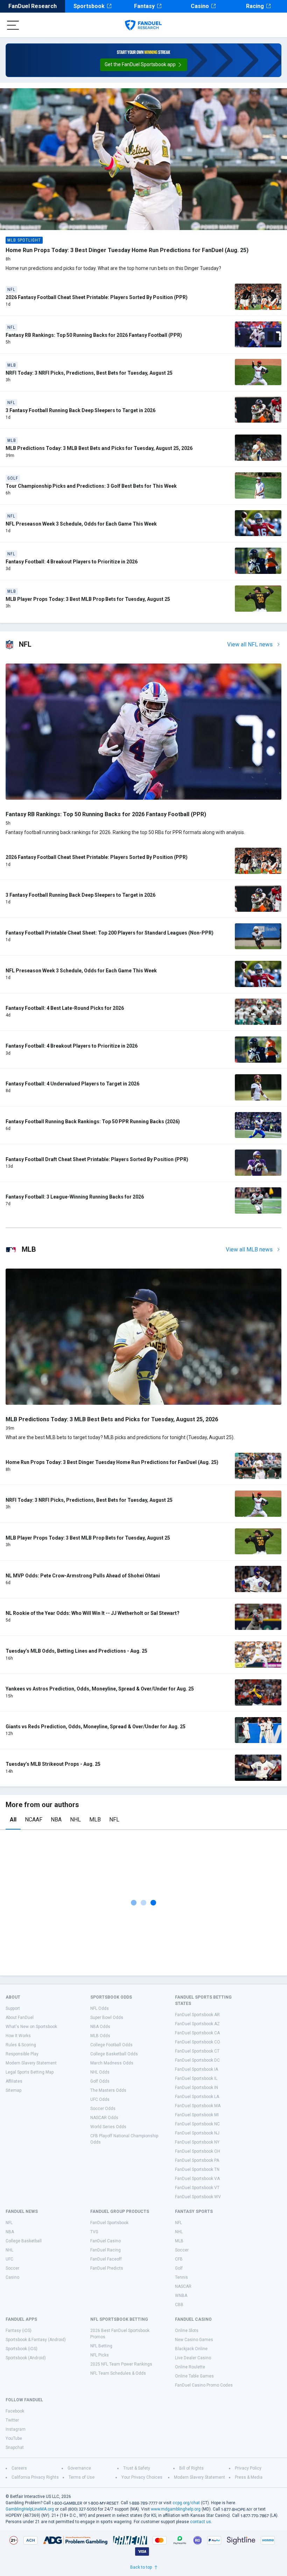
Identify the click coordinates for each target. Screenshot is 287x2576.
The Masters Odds (108, 2090)
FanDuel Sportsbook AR (197, 2015)
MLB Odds (100, 2036)
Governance (79, 2468)
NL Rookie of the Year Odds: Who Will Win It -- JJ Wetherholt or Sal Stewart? (93, 1613)
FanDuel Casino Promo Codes (204, 2385)
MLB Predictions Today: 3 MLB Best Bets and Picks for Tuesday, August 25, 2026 (99, 448)
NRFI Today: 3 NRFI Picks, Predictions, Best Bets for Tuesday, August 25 (89, 373)
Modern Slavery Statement (31, 2063)
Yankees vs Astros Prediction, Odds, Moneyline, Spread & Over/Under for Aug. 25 (100, 1689)
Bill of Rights (191, 2468)
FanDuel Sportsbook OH (198, 2151)
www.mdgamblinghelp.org (176, 2509)
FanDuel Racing (106, 2250)
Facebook (15, 2411)
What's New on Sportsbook (31, 2027)
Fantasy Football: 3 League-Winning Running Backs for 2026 (75, 1197)
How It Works (18, 2036)
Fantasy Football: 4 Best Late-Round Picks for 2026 (65, 1008)
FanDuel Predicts (107, 2268)
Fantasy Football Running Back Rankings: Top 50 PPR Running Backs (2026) (93, 1122)
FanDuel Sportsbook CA (197, 2033)
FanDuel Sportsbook (109, 2223)
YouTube (14, 2438)
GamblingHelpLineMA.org (30, 2509)
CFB (179, 2259)
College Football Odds (111, 2045)
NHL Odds (100, 2072)
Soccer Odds (103, 2109)
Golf (179, 2268)
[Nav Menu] (13, 25)
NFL (114, 1820)
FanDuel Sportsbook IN (197, 2088)
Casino (200, 6)
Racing (255, 6)
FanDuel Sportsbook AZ (197, 2024)
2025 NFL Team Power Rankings (121, 2364)
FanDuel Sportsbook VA (197, 2179)
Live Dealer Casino (193, 2358)
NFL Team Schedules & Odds (118, 2373)
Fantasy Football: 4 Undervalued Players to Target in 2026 (72, 1084)
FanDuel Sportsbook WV (198, 2197)
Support (13, 2008)
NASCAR (183, 2286)
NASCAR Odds (104, 2118)
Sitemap (13, 2090)
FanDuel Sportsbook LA (197, 2097)
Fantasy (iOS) (19, 2331)
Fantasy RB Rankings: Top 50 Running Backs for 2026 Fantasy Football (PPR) (94, 335)
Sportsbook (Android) (26, 2358)
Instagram (16, 2429)
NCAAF (34, 1820)
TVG (94, 2232)
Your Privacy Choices (142, 2477)
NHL (75, 1820)
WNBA (181, 2296)
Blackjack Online (191, 2349)
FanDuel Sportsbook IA (197, 2069)
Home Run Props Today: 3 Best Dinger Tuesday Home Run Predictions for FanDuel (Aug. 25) (127, 250)
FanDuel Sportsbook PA (197, 2160)
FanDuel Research (33, 6)
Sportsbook (89, 6)
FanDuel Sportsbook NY (197, 2142)
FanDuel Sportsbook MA (198, 2106)
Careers (19, 2468)
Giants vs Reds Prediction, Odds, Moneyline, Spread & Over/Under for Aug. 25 (96, 1727)
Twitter (12, 2420)
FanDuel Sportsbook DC (197, 2060)
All (13, 1820)
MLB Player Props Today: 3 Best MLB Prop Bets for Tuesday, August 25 (88, 599)
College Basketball (24, 2241)
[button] (144, 65)
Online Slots (187, 2331)
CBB (179, 2305)
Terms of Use (82, 2477)
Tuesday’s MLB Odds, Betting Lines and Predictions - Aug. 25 (76, 1651)
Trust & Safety (137, 2468)
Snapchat (15, 2447)
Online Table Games (194, 2376)
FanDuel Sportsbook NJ (197, 2133)
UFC (9, 2259)
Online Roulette (190, 2367)
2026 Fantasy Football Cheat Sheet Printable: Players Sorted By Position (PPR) (97, 297)
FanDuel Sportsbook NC (197, 2124)
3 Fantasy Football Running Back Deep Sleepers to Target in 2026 (80, 410)
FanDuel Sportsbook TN (197, 2169)
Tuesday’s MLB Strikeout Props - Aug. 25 (53, 1764)
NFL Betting (101, 2346)
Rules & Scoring (21, 2045)
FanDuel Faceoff (106, 2259)
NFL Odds (100, 2008)
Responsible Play (22, 2054)
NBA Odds (100, 2027)
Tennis (181, 2277)
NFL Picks (100, 2355)
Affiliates (14, 2081)
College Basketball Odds (114, 2054)
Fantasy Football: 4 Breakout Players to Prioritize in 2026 (72, 562)
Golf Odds (100, 2081)
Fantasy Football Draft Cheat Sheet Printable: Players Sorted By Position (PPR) (97, 1159)
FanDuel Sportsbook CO (198, 2042)
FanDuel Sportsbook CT (197, 2051)
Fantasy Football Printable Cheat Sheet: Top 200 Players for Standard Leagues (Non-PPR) (110, 933)
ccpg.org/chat (186, 2503)
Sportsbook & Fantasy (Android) (36, 2340)
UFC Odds (100, 2099)
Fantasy (144, 6)
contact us (201, 2522)
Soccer (12, 2268)
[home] (143, 25)
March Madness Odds (112, 2063)
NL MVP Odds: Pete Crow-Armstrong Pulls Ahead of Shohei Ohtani (83, 1576)
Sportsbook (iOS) (22, 2349)
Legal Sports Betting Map (30, 2072)
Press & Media (249, 2477)
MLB (95, 1820)
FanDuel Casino (106, 2241)
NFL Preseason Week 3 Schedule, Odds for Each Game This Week (81, 524)
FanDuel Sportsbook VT (197, 2188)
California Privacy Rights (35, 2477)
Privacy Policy (248, 2468)
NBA (56, 1820)
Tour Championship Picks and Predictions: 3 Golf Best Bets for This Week (91, 486)
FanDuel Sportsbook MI (197, 2115)
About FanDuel (20, 2018)
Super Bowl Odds (107, 2018)
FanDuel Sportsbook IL (196, 2078)
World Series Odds (108, 2127)
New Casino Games (194, 2340)
